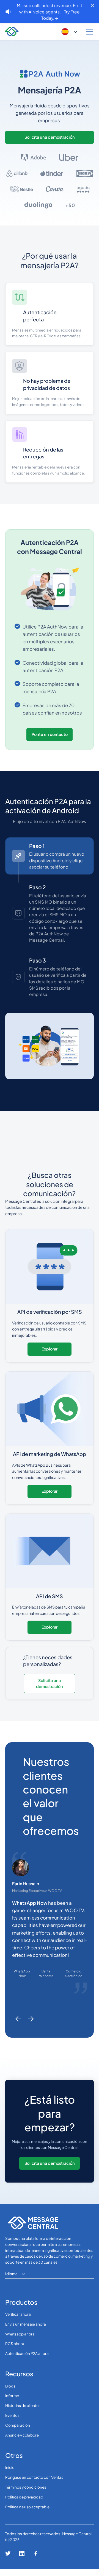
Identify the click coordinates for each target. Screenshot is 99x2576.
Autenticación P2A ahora (27, 2361)
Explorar (50, 1356)
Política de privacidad (24, 2504)
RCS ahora (15, 2351)
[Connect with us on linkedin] (22, 2561)
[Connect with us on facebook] (36, 2561)
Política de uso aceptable (27, 2514)
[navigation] (10, 32)
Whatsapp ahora (20, 2341)
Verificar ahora (18, 2321)
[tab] (49, 856)
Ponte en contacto (50, 734)
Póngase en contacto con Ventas (34, 2484)
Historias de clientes (23, 2413)
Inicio (10, 2475)
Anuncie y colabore (22, 2442)
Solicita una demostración (50, 137)
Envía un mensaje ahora (26, 2331)
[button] (70, 32)
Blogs (10, 2393)
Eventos (12, 2422)
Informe (12, 2403)
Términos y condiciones (26, 2494)
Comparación (18, 2432)
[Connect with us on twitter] (8, 2561)
